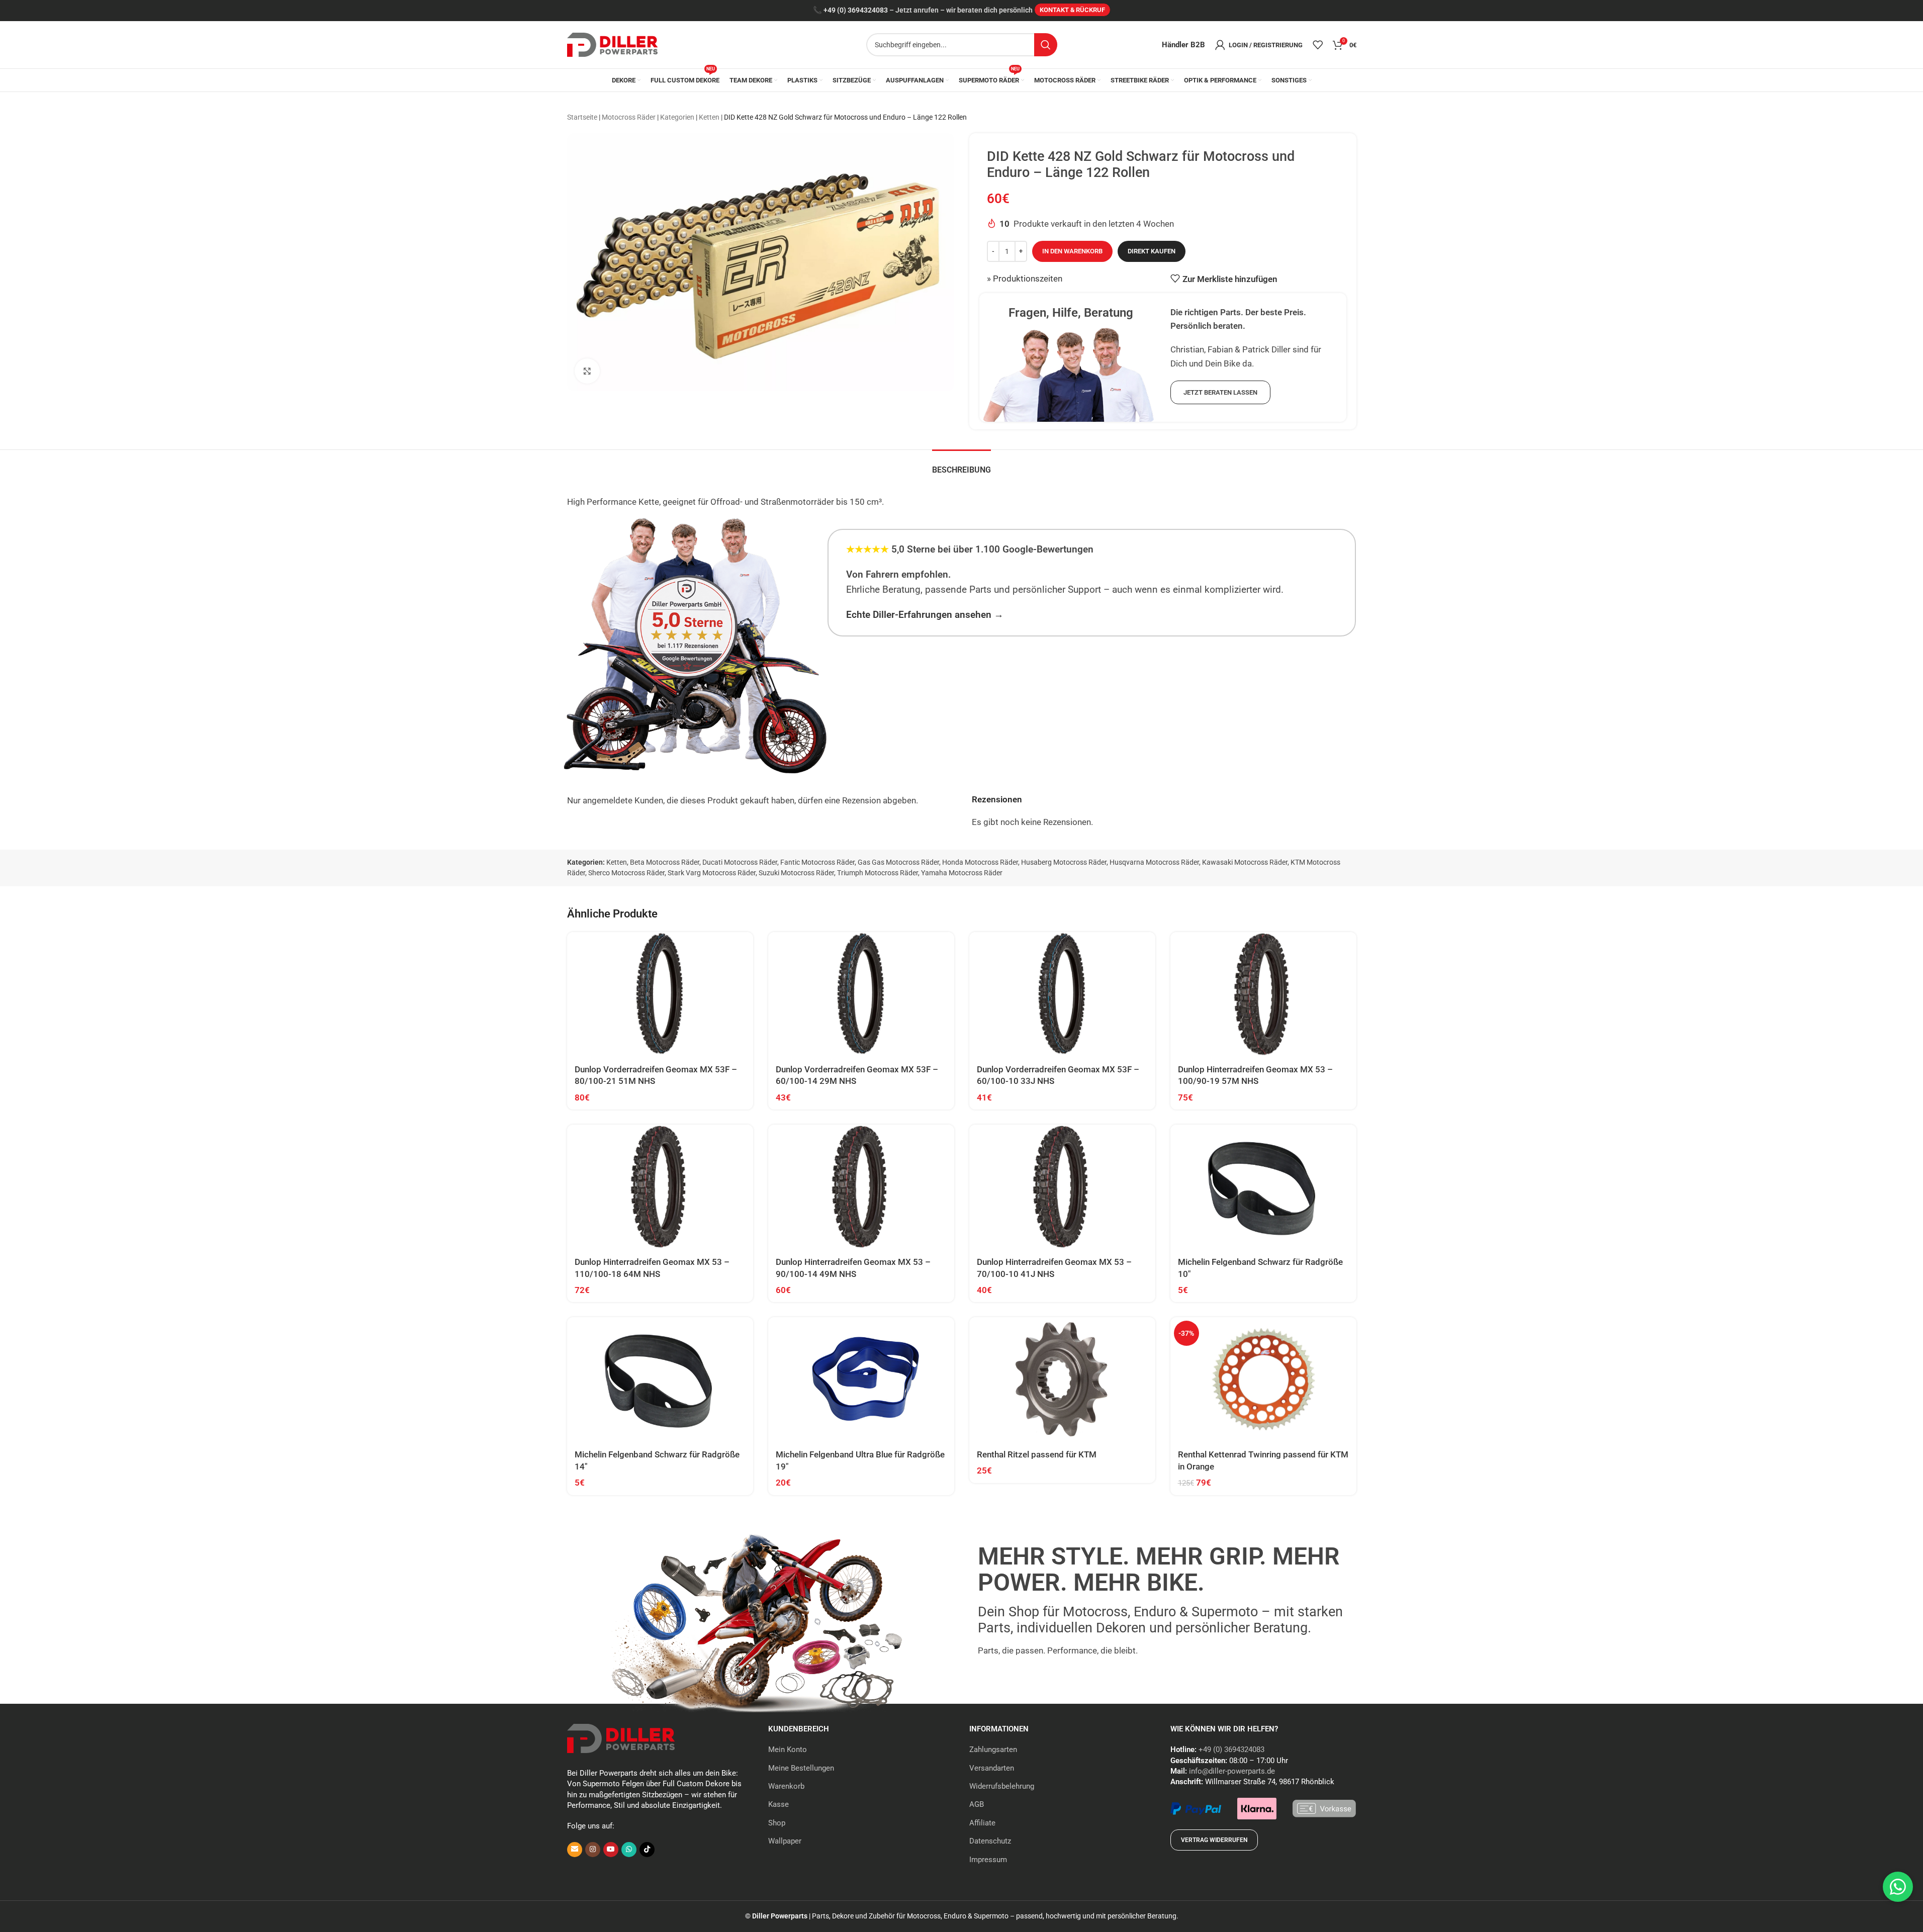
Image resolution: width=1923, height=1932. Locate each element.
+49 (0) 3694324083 (856, 10)
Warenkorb (786, 1786)
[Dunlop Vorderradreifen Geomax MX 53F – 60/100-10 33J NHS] (1062, 994)
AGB (977, 1804)
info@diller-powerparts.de (1232, 1771)
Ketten (709, 117)
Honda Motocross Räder (980, 862)
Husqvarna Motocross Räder (1154, 862)
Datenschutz (990, 1841)
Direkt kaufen (1152, 251)
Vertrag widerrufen (1214, 1840)
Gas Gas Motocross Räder (898, 862)
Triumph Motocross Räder (878, 873)
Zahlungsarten (993, 1750)
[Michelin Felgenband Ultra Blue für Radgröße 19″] (861, 1379)
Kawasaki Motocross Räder (1245, 862)
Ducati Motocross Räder (740, 862)
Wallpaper (785, 1841)
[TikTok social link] (647, 1850)
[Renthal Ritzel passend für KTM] (1062, 1379)
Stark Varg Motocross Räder (712, 873)
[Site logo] (612, 44)
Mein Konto (788, 1750)
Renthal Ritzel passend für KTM (1037, 1454)
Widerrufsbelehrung (1002, 1786)
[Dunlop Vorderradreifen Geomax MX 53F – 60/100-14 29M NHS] (861, 994)
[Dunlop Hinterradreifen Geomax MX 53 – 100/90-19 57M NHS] (1263, 994)
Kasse (779, 1804)
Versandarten (992, 1768)
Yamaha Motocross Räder (962, 873)
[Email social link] (575, 1850)
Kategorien (677, 117)
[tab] (961, 465)
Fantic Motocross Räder (817, 862)
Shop (777, 1823)
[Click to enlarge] (587, 371)
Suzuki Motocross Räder (796, 873)
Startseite (582, 117)
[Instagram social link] (593, 1850)
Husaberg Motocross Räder (1064, 862)
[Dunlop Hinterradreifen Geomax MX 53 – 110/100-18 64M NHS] (660, 1187)
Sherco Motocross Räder (626, 873)
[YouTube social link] (611, 1850)
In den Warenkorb (1072, 251)
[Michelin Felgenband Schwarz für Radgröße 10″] (1263, 1187)
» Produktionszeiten (1025, 279)
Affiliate (982, 1823)
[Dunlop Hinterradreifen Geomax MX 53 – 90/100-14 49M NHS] (861, 1187)
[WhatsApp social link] (629, 1850)
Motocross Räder (629, 117)
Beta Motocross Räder (665, 862)
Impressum (988, 1860)
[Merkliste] (1318, 45)
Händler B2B (1183, 45)
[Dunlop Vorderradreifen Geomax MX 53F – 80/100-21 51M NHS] (660, 994)
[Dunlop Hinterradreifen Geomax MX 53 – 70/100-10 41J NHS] (1062, 1187)
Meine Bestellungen (801, 1768)
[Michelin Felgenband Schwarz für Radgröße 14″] (660, 1379)
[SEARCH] (1046, 45)
